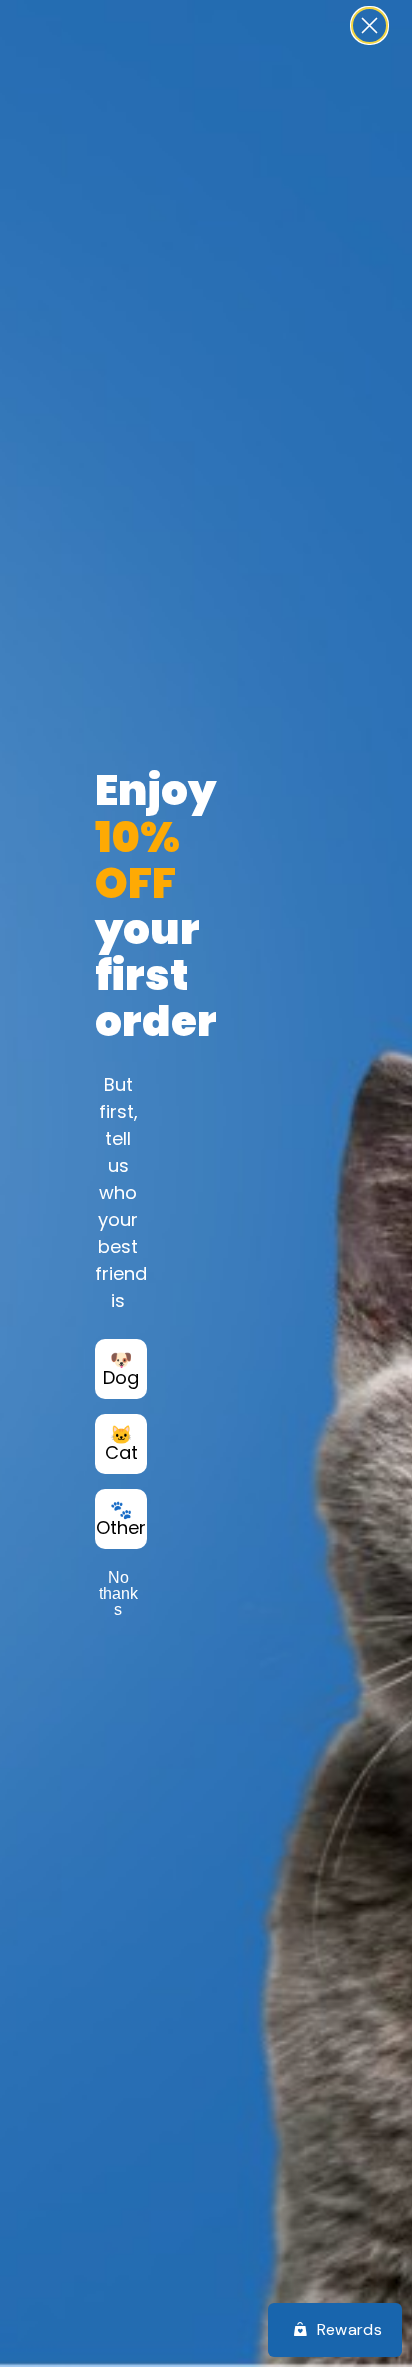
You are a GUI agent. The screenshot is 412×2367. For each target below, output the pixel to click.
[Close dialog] (369, 25)
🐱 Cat (121, 1443)
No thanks (118, 1593)
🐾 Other (121, 1518)
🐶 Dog (121, 1368)
